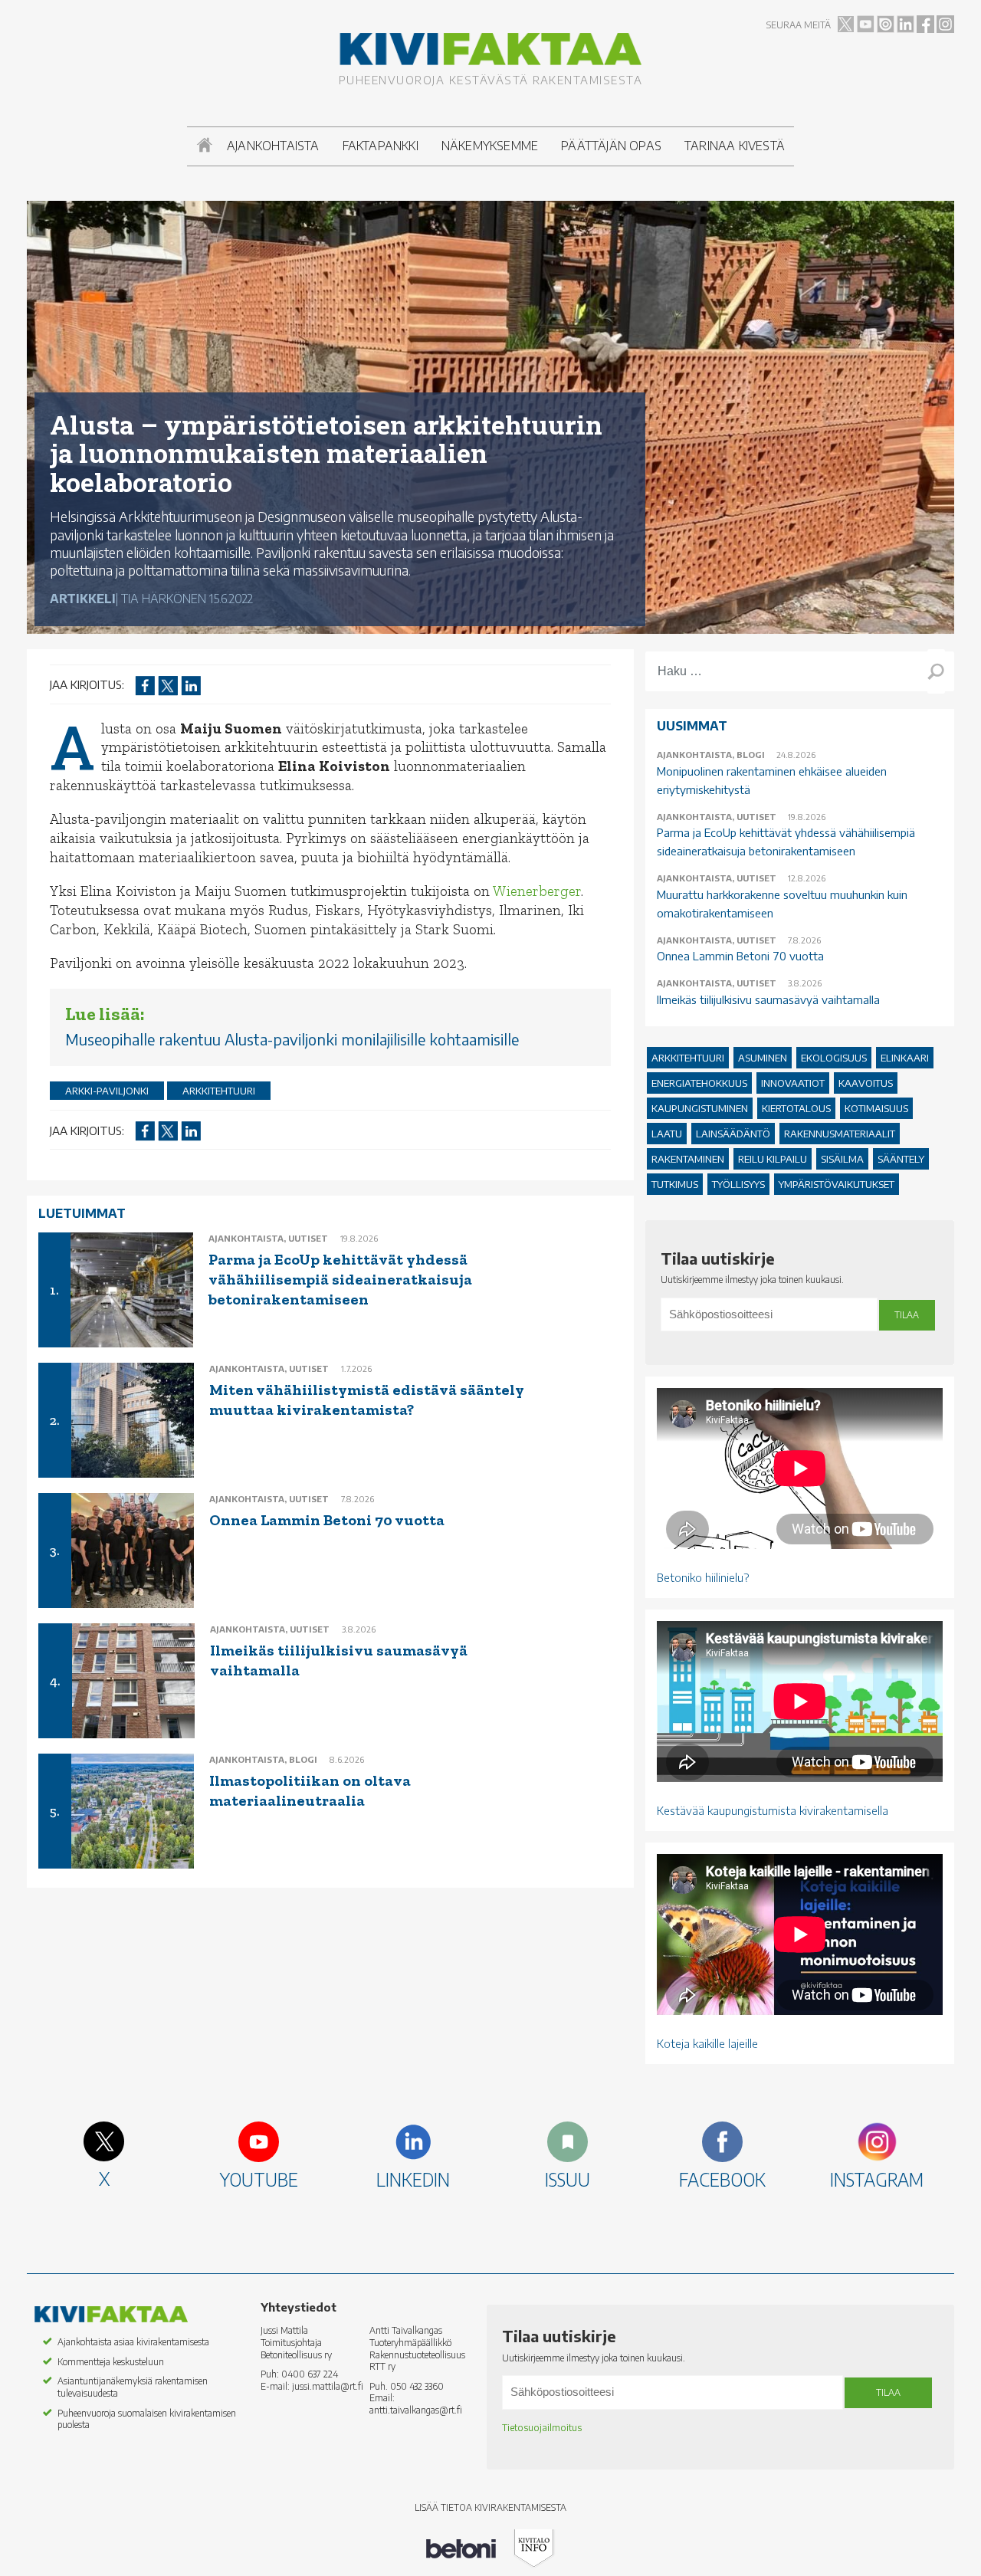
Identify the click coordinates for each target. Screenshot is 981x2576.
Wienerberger (537, 891)
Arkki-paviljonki (107, 1091)
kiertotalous (796, 1108)
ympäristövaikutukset (837, 1184)
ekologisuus (834, 1058)
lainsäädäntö (733, 1134)
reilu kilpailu (773, 1159)
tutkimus (675, 1184)
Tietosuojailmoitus (542, 2428)
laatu (667, 1134)
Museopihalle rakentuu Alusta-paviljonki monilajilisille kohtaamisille (292, 1039)
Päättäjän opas (611, 146)
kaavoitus (866, 1083)
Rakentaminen (688, 1159)
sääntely (901, 1159)
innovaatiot (793, 1083)
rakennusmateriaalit (840, 1134)
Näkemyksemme (490, 146)
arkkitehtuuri (219, 1091)
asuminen (763, 1058)
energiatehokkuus (699, 1083)
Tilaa (907, 1315)
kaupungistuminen (700, 1108)
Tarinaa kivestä (735, 146)
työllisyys (738, 1184)
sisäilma (842, 1159)
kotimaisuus (876, 1108)
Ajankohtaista (273, 146)
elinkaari (905, 1058)
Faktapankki (381, 146)
